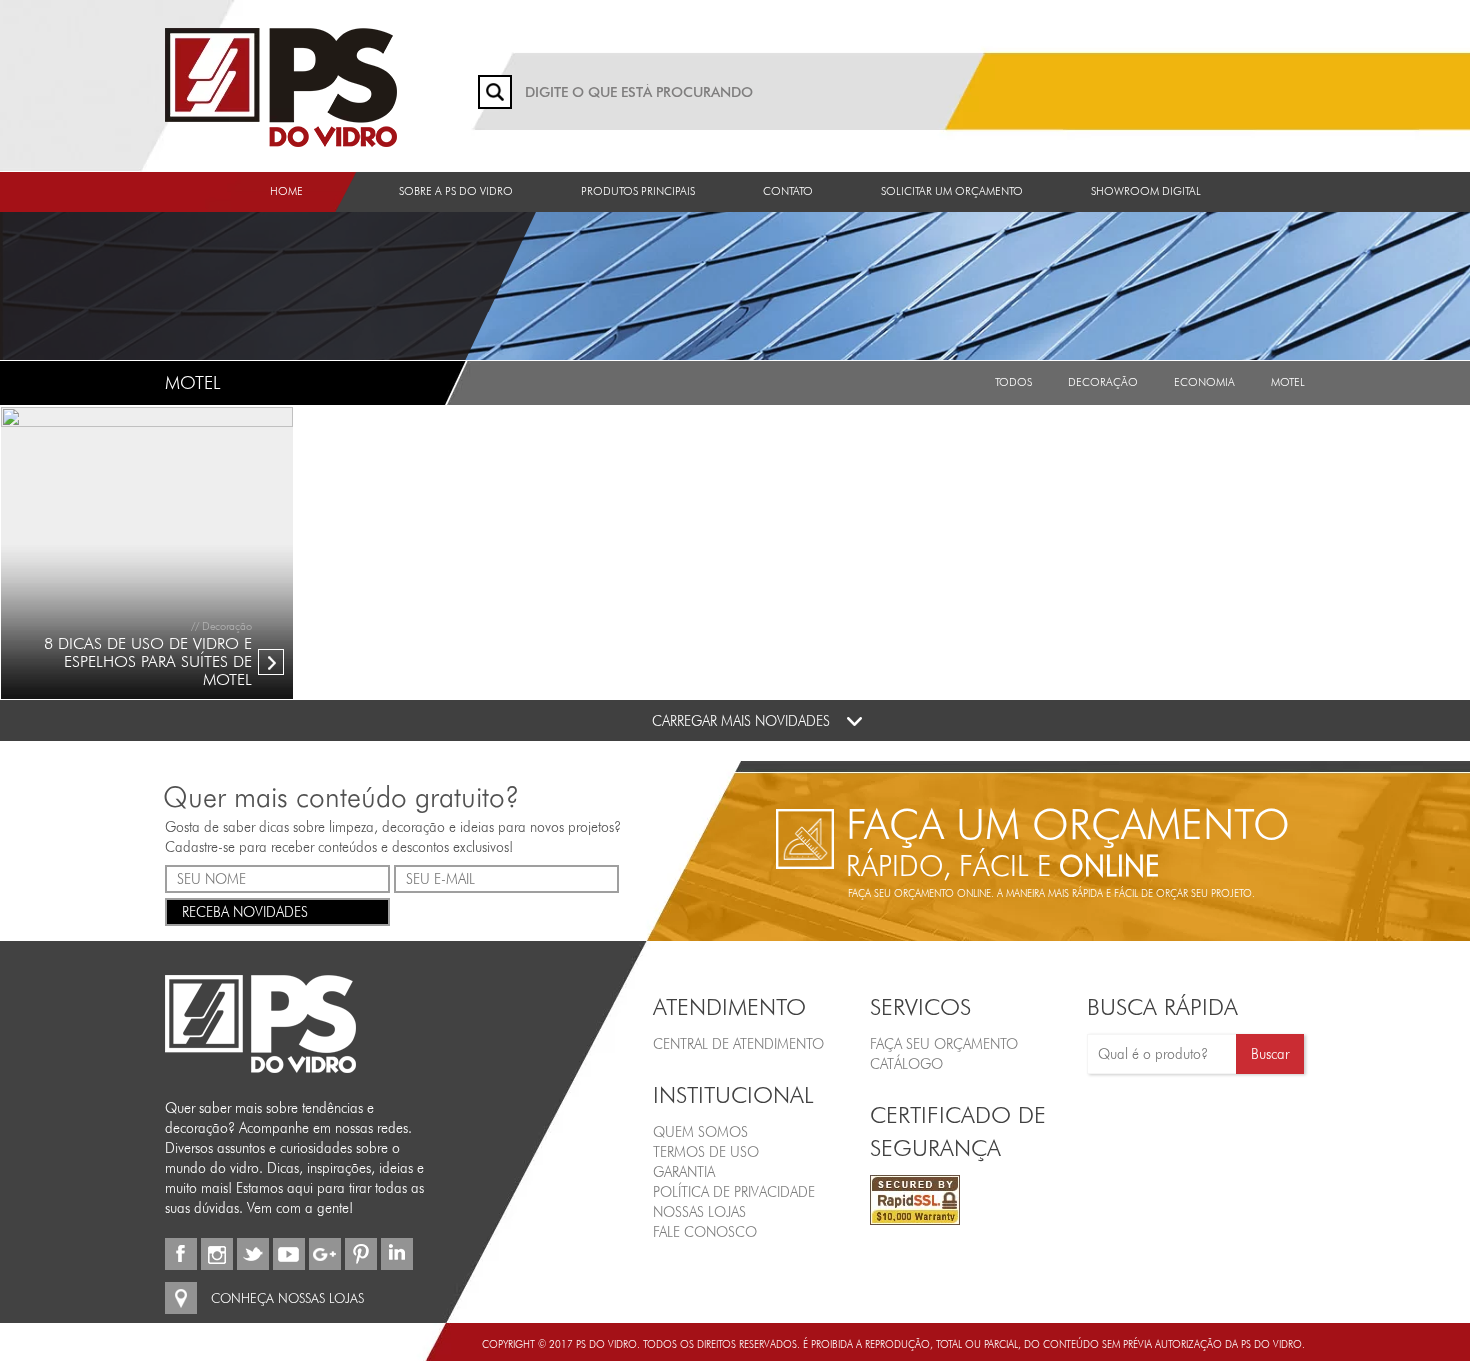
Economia (1204, 382)
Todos (1013, 382)
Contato (788, 191)
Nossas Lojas (699, 1212)
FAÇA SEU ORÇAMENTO (944, 1044)
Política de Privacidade (734, 1192)
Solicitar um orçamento (952, 191)
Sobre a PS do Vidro (456, 191)
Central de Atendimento (738, 1044)
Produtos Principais (638, 191)
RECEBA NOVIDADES (245, 912)
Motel (1288, 382)
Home (286, 191)
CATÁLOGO (906, 1064)
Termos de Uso (706, 1152)
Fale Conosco (705, 1232)
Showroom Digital (1146, 191)
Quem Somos (700, 1132)
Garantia (684, 1172)
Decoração (1103, 382)
